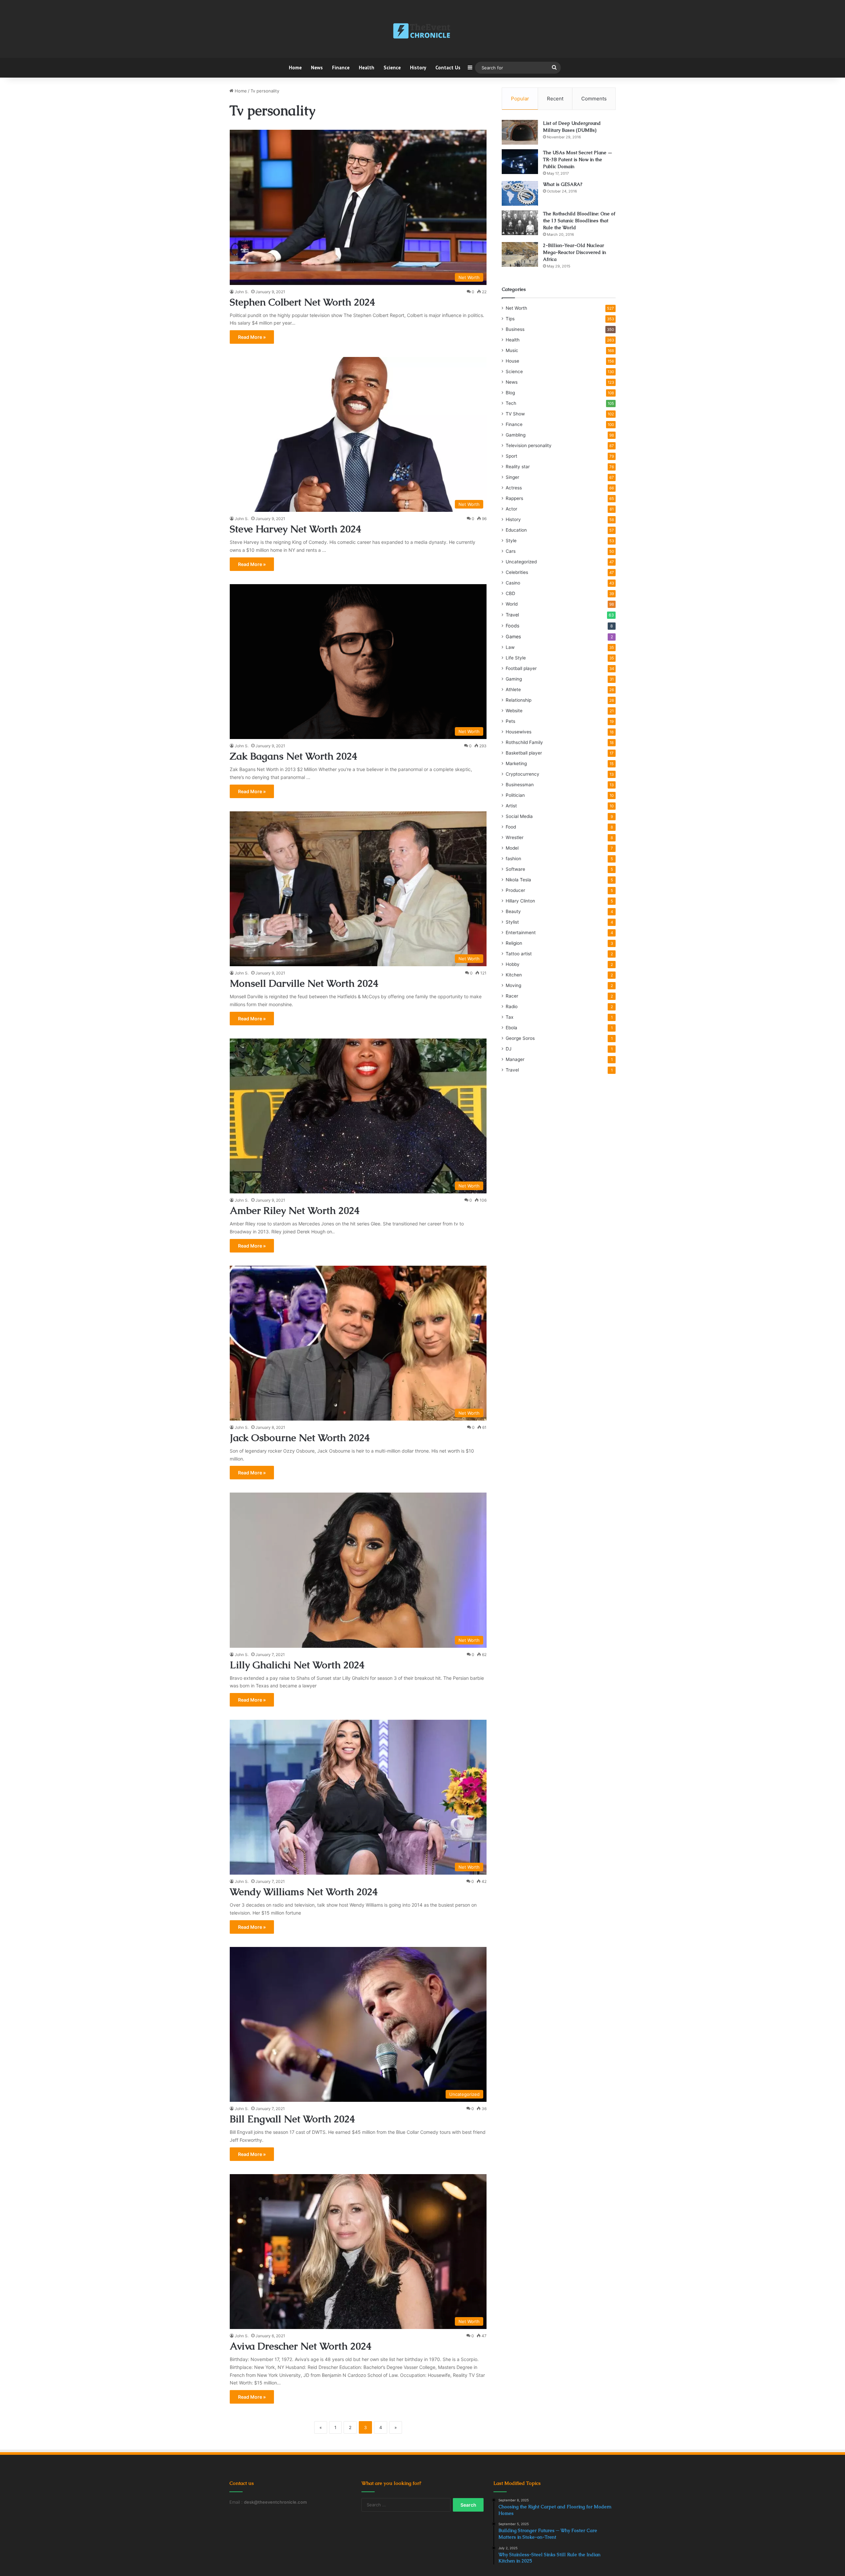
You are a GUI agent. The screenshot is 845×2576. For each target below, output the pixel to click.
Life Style (516, 658)
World (512, 604)
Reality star (518, 467)
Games (513, 636)
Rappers (514, 498)
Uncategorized (521, 562)
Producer (515, 890)
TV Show (515, 414)
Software (515, 869)
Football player (521, 668)
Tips (510, 319)
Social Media (519, 816)
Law (510, 647)
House (512, 361)
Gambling (516, 435)
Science (392, 68)
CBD (510, 593)
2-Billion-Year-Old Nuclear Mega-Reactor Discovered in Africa (575, 252)
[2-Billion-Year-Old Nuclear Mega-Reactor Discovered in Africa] (520, 254)
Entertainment (521, 933)
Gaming (514, 679)
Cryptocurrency (523, 774)
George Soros (520, 1038)
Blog (510, 393)
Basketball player (524, 753)
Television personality (529, 445)
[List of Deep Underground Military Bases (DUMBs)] (520, 132)
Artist (511, 806)
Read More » (252, 337)
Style (511, 541)
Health (367, 68)
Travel (512, 615)
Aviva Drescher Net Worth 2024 (301, 2346)
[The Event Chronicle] (422, 31)
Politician (515, 795)
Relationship (519, 700)
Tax (509, 1017)
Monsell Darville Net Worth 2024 (304, 983)
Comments (594, 99)
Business (515, 329)
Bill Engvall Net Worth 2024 (292, 2119)
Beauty (513, 911)
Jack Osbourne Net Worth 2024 (300, 1438)
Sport (511, 456)
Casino (513, 583)
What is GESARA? (563, 184)
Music (512, 350)
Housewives (519, 732)
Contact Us (448, 68)
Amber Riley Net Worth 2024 (295, 1210)
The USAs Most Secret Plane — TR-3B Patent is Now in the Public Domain (578, 159)
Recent (555, 99)
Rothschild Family (524, 742)
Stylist (512, 922)
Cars (511, 551)
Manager (515, 1059)
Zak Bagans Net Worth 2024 (293, 756)
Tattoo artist (519, 954)
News (317, 68)
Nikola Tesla (518, 880)
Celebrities (517, 572)
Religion (514, 943)
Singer (512, 477)
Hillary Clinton (520, 901)
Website (514, 711)
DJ (508, 1049)
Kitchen (514, 975)
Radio (512, 1006)
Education (516, 530)
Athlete (513, 689)
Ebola (511, 1028)
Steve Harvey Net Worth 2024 (295, 529)
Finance (341, 68)
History (418, 68)
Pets (510, 721)
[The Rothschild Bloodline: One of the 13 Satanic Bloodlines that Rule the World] (520, 223)
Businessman (520, 785)
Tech (511, 403)
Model (512, 848)
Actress (514, 488)
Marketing (516, 763)
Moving (513, 985)
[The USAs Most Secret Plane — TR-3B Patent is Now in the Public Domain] (520, 162)
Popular (520, 99)
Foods (512, 626)
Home (295, 68)
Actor (511, 509)
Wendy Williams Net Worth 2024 (304, 1892)
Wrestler (515, 837)
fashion (513, 859)
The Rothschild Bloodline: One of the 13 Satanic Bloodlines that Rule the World (579, 221)
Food (511, 827)
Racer (512, 996)
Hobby (513, 964)
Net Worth (516, 308)
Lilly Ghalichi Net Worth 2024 (297, 1665)
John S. (242, 292)
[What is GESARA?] (520, 193)
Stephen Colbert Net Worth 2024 (302, 302)
